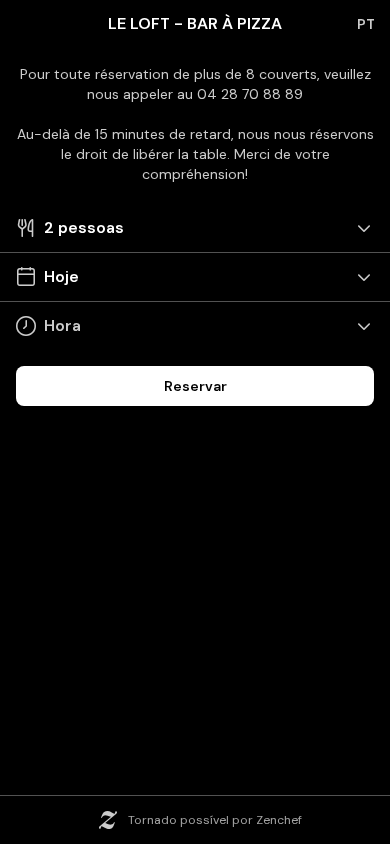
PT (366, 24)
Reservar (195, 386)
